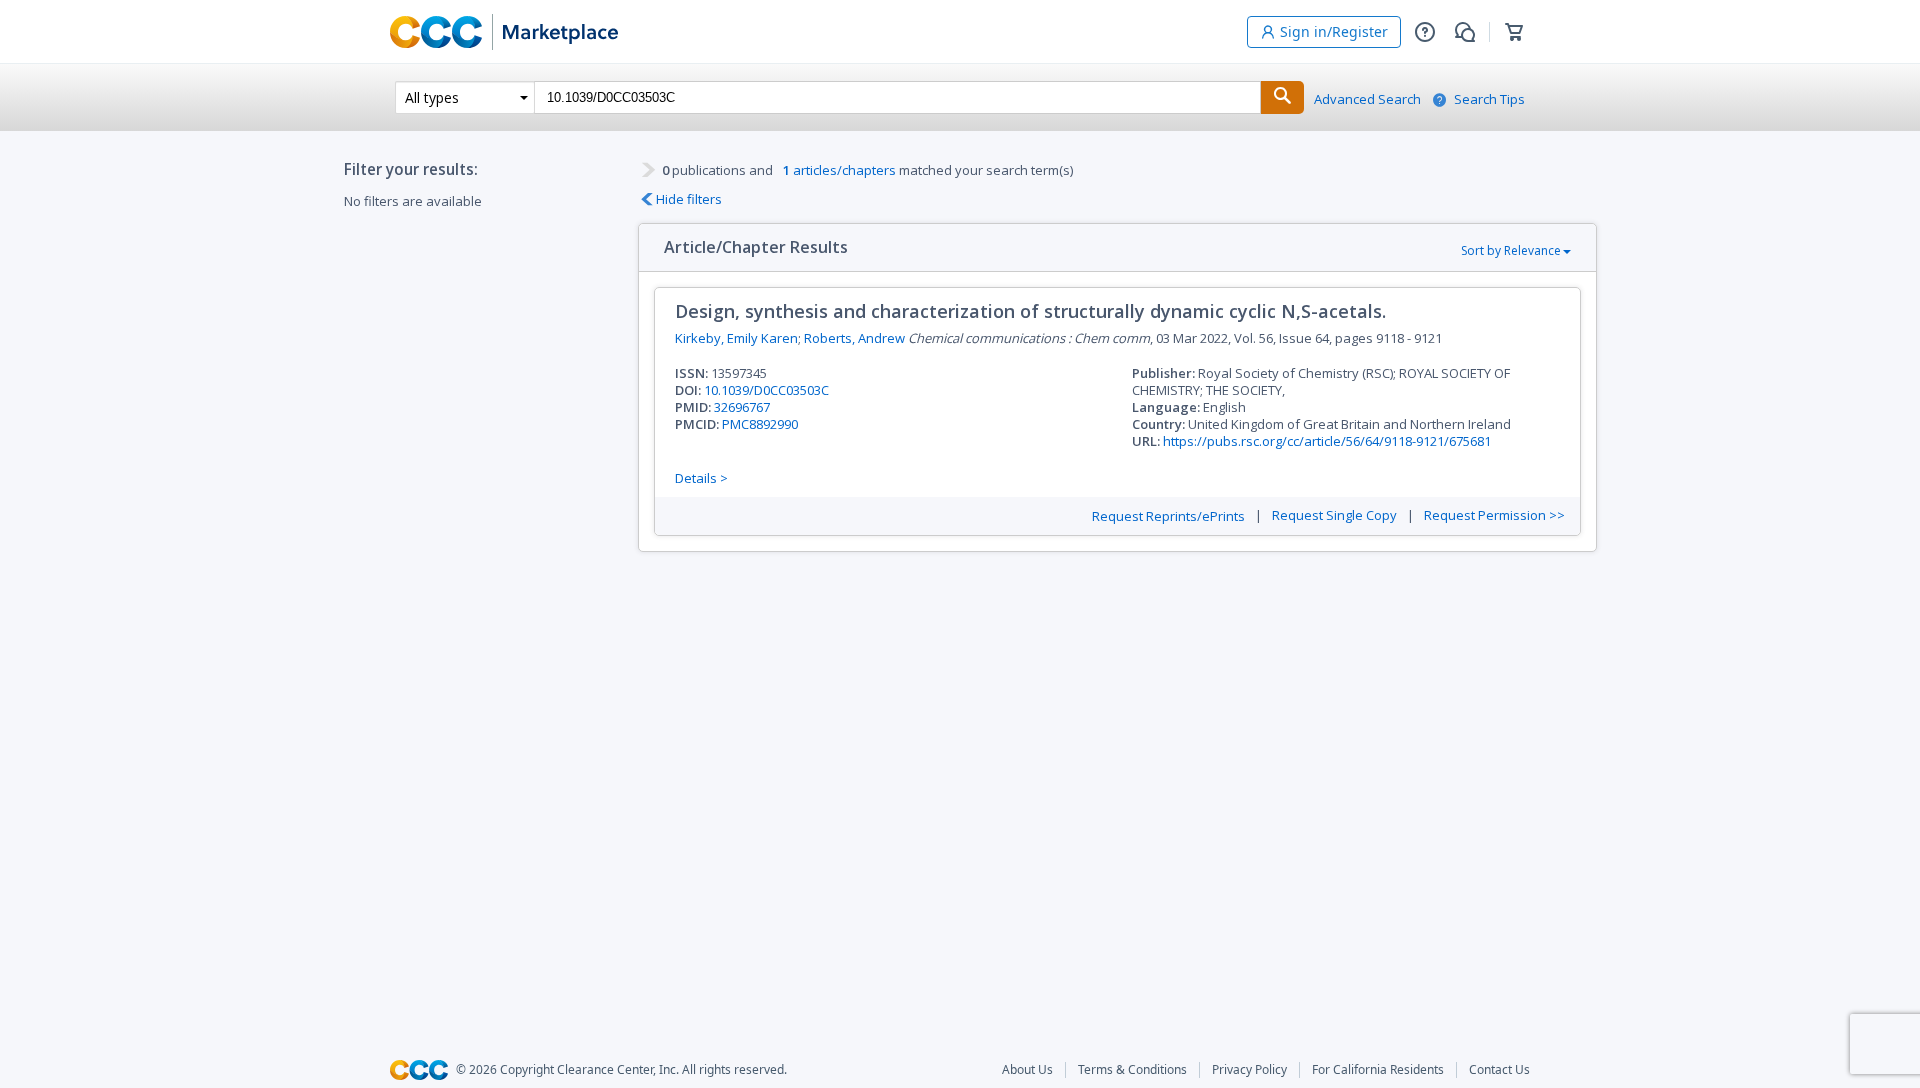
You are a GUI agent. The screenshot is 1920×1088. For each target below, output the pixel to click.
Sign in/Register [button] (1334, 31)
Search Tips (1489, 99)
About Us (1027, 1070)
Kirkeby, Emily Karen (736, 338)
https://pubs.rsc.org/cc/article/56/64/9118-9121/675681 (1327, 441)
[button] (1425, 32)
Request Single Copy (1334, 515)
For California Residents (1378, 1070)
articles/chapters (839, 170)
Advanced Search (1367, 99)
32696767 (742, 407)
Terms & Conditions (1132, 1070)
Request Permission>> (1494, 515)
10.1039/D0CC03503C (766, 390)
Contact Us (1499, 1070)
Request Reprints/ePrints (1168, 516)
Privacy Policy (1249, 1070)
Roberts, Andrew (854, 338)
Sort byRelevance (1511, 250)
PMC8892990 (760, 424)
